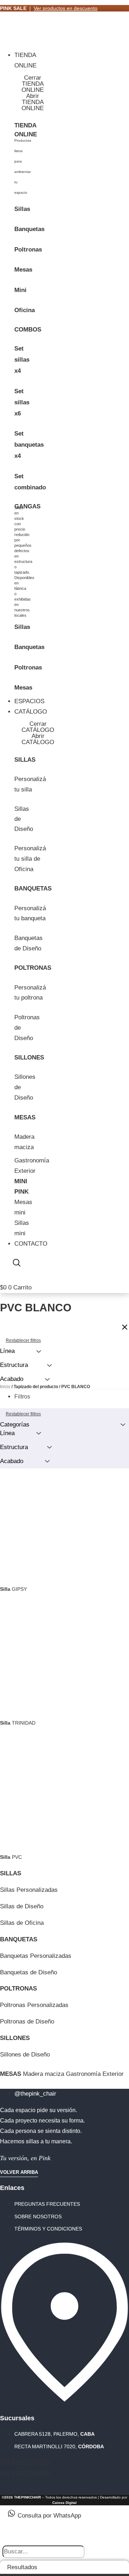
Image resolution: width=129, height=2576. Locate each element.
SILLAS (25, 760)
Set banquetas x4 (29, 445)
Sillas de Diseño (22, 1906)
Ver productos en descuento (66, 8)
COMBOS (28, 330)
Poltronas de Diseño (27, 2022)
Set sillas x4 (22, 360)
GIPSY (13, 1589)
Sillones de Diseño (25, 2055)
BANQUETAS (33, 889)
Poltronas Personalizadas (34, 2005)
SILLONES (29, 1057)
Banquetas (29, 229)
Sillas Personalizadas (29, 1890)
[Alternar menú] (7, 41)
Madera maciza (44, 2074)
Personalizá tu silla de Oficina (30, 859)
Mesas (23, 270)
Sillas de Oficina (22, 1923)
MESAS (25, 1117)
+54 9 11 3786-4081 (25, 2473)
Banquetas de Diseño (28, 1972)
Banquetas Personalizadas (36, 1956)
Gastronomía (32, 1160)
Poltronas (28, 250)
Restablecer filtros (23, 1414)
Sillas (22, 209)
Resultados (22, 2567)
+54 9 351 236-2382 (26, 2463)
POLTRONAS (33, 968)
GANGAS (27, 506)
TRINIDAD (18, 1723)
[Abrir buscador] (17, 1264)
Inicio (5, 1387)
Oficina (25, 310)
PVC (11, 1857)
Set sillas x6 (22, 402)
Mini (20, 290)
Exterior (25, 1171)
